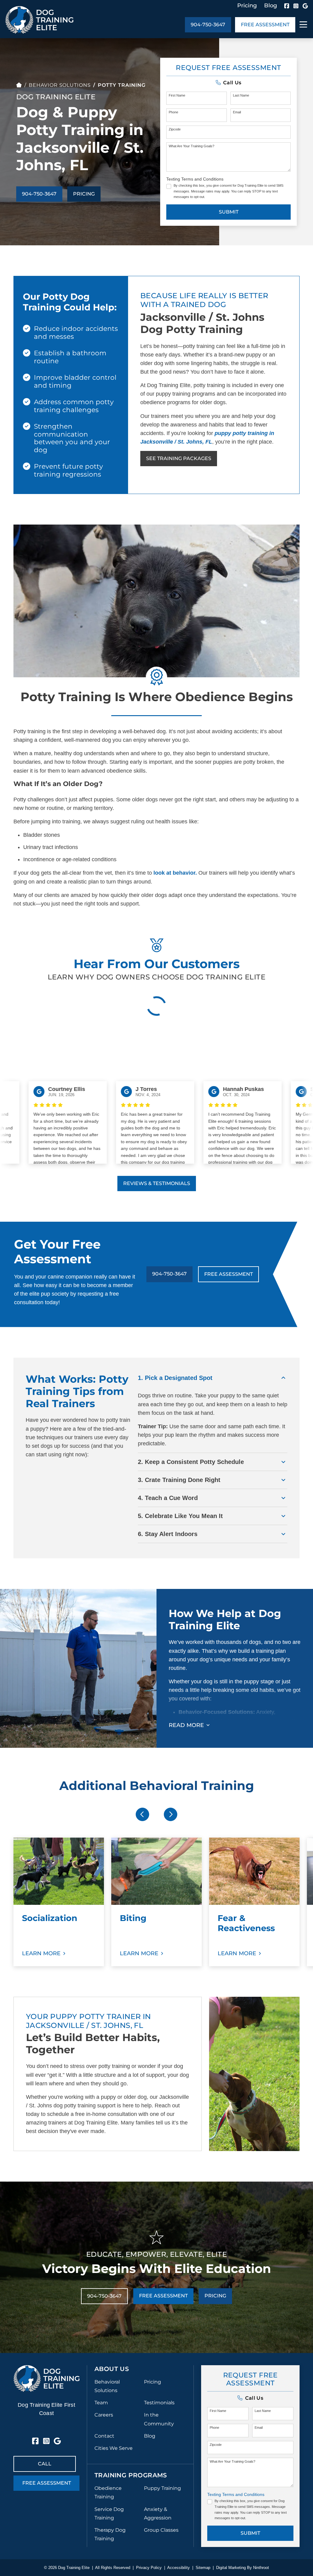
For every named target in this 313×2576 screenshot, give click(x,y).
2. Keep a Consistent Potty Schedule (191, 1462)
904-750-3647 (208, 25)
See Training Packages (179, 458)
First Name (177, 95)
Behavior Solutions (60, 85)
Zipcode (175, 129)
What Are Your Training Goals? (191, 146)
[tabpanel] (59, 1902)
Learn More (41, 1953)
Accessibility (179, 2568)
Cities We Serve (114, 2448)
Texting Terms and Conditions (195, 179)
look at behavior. (175, 873)
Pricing (247, 5)
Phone (173, 112)
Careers (104, 2415)
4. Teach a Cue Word (168, 1498)
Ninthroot (261, 2568)
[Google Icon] (305, 6)
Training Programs (131, 2475)
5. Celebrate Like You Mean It (180, 1516)
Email (237, 112)
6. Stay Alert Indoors (168, 1534)
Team (101, 2403)
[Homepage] (19, 85)
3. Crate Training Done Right (179, 1480)
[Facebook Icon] (287, 6)
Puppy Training (162, 2488)
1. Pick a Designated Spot (175, 1378)
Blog (271, 5)
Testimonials (159, 2403)
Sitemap (203, 2568)
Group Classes (161, 2530)
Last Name (241, 95)
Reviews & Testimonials (157, 1183)
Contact (104, 2436)
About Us (112, 2369)
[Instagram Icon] (296, 6)
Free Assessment (265, 25)
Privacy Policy (149, 2568)
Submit (229, 212)
